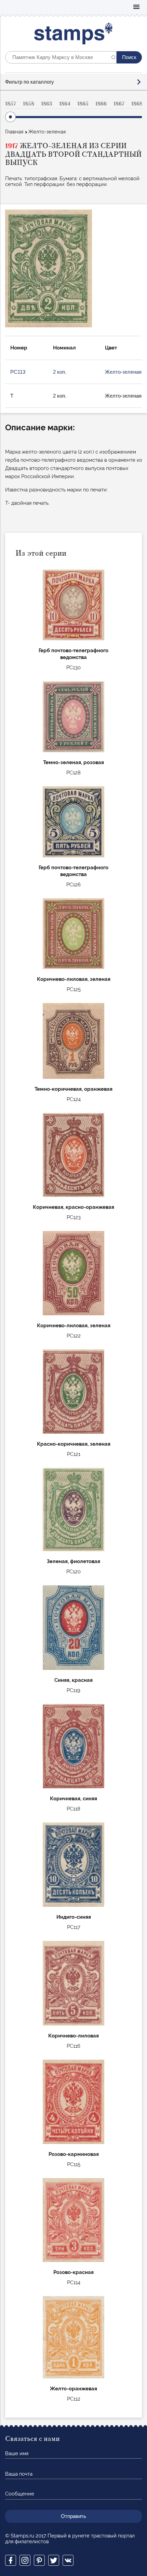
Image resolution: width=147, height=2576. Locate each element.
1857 (11, 104)
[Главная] (74, 35)
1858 (29, 104)
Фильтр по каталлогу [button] (30, 82)
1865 (83, 104)
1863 (47, 104)
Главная (14, 132)
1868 (137, 104)
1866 (101, 104)
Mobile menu (136, 7)
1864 (65, 104)
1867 (119, 104)
